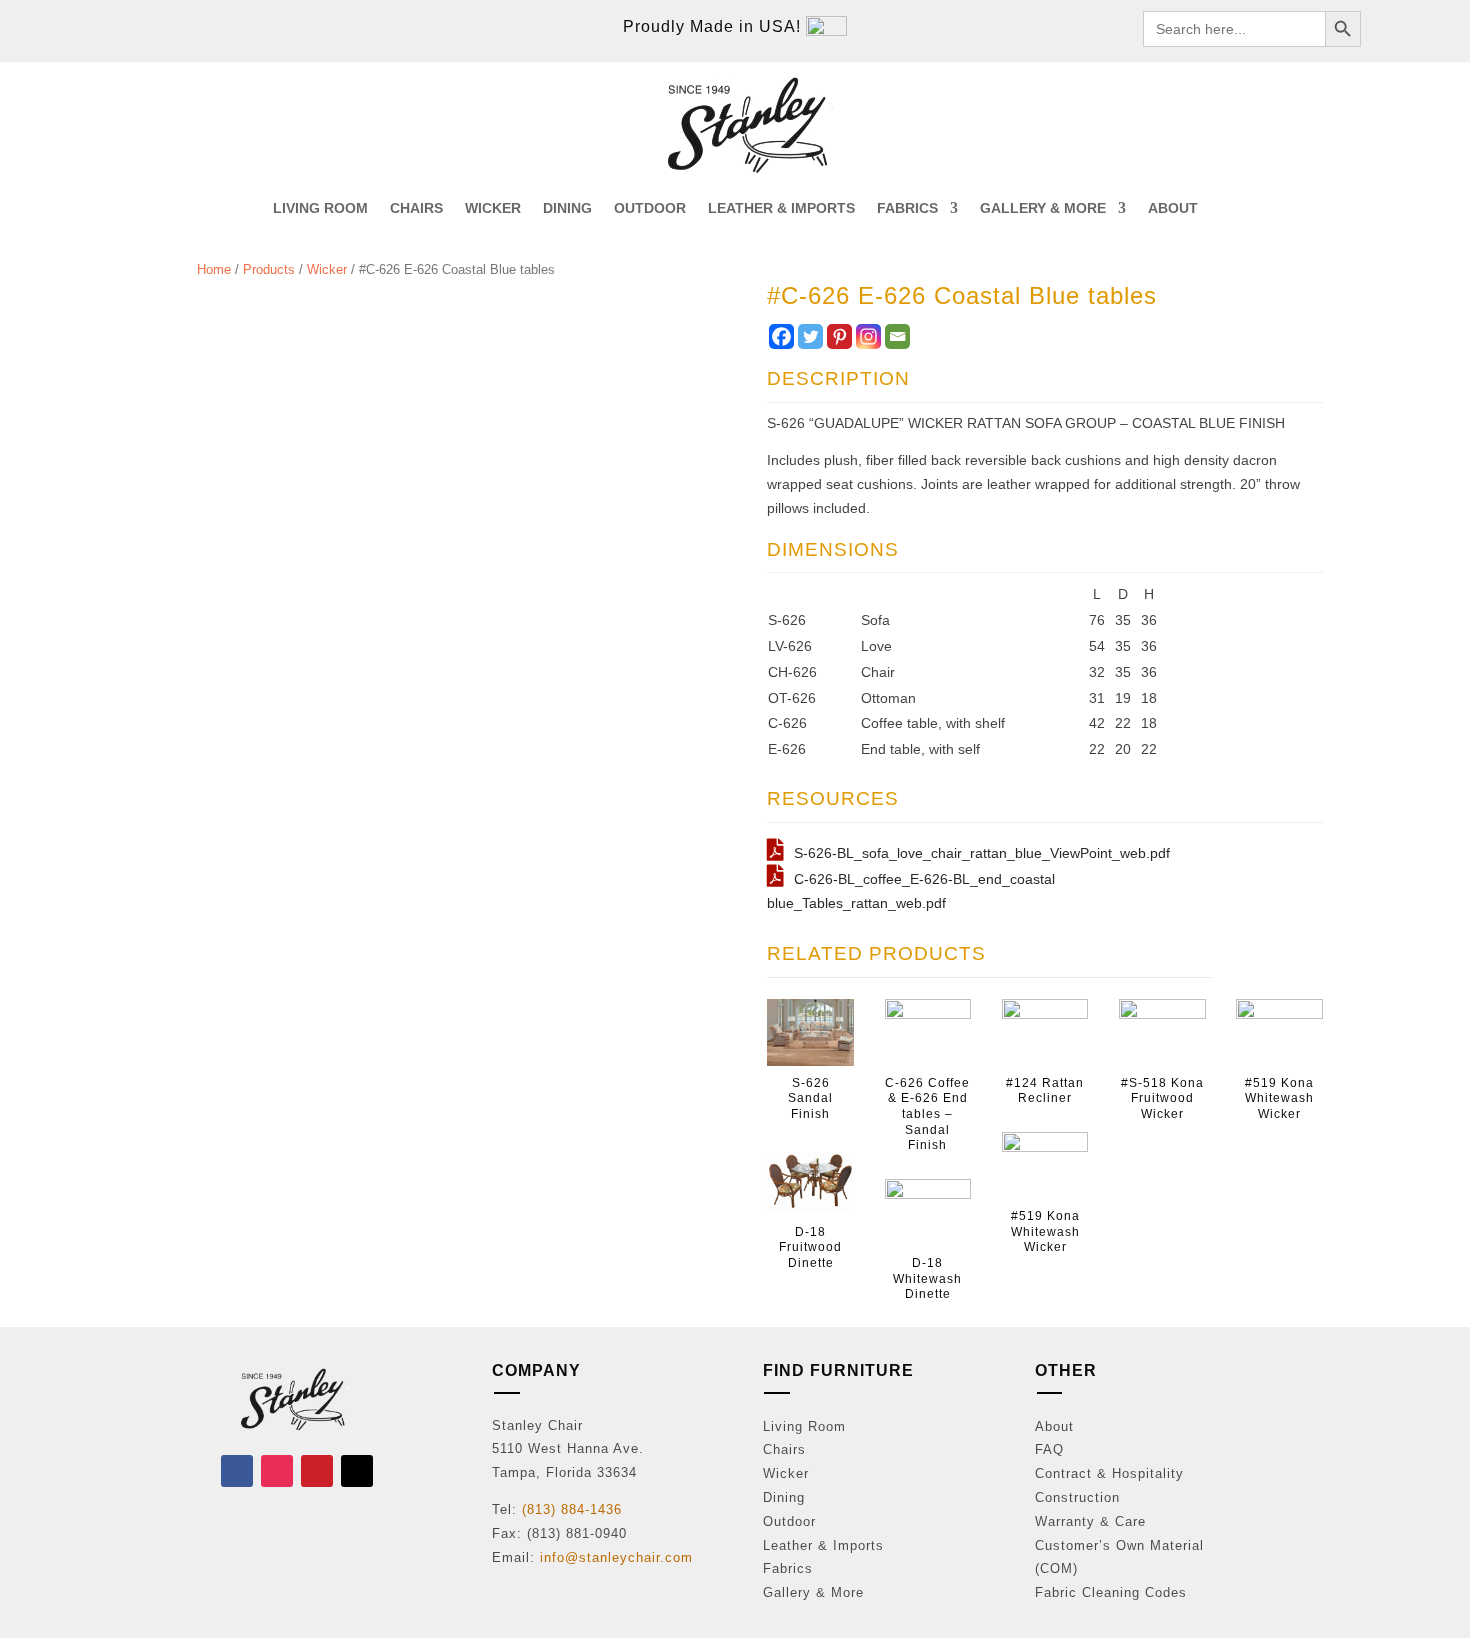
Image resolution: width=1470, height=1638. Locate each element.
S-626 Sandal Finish (810, 1098)
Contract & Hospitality (1109, 1473)
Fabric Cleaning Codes (1111, 1592)
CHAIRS (416, 208)
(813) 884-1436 (572, 1509)
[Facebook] (781, 336)
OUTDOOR (650, 208)
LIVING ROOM (320, 208)
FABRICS (907, 208)
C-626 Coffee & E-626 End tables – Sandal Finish (927, 1114)
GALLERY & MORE (1043, 208)
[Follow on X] (357, 1471)
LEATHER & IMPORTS (781, 208)
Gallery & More (813, 1592)
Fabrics (788, 1568)
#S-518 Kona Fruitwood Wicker (1162, 1098)
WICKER (493, 208)
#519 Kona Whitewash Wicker (1045, 1231)
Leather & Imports (823, 1545)
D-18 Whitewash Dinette (927, 1278)
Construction (1077, 1497)
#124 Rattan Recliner (1045, 1091)
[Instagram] (868, 336)
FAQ (1049, 1449)
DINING (567, 208)
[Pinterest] (839, 336)
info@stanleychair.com (616, 1557)
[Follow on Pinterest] (317, 1471)
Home (214, 269)
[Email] (897, 336)
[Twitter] (810, 336)
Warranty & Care (1090, 1521)
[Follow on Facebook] (237, 1471)
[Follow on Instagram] (277, 1471)
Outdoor (789, 1521)
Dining (784, 1497)
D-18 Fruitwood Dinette (810, 1247)
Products (269, 269)
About (1054, 1426)
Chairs (784, 1449)
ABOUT (1173, 208)
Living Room (804, 1426)
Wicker (327, 269)
